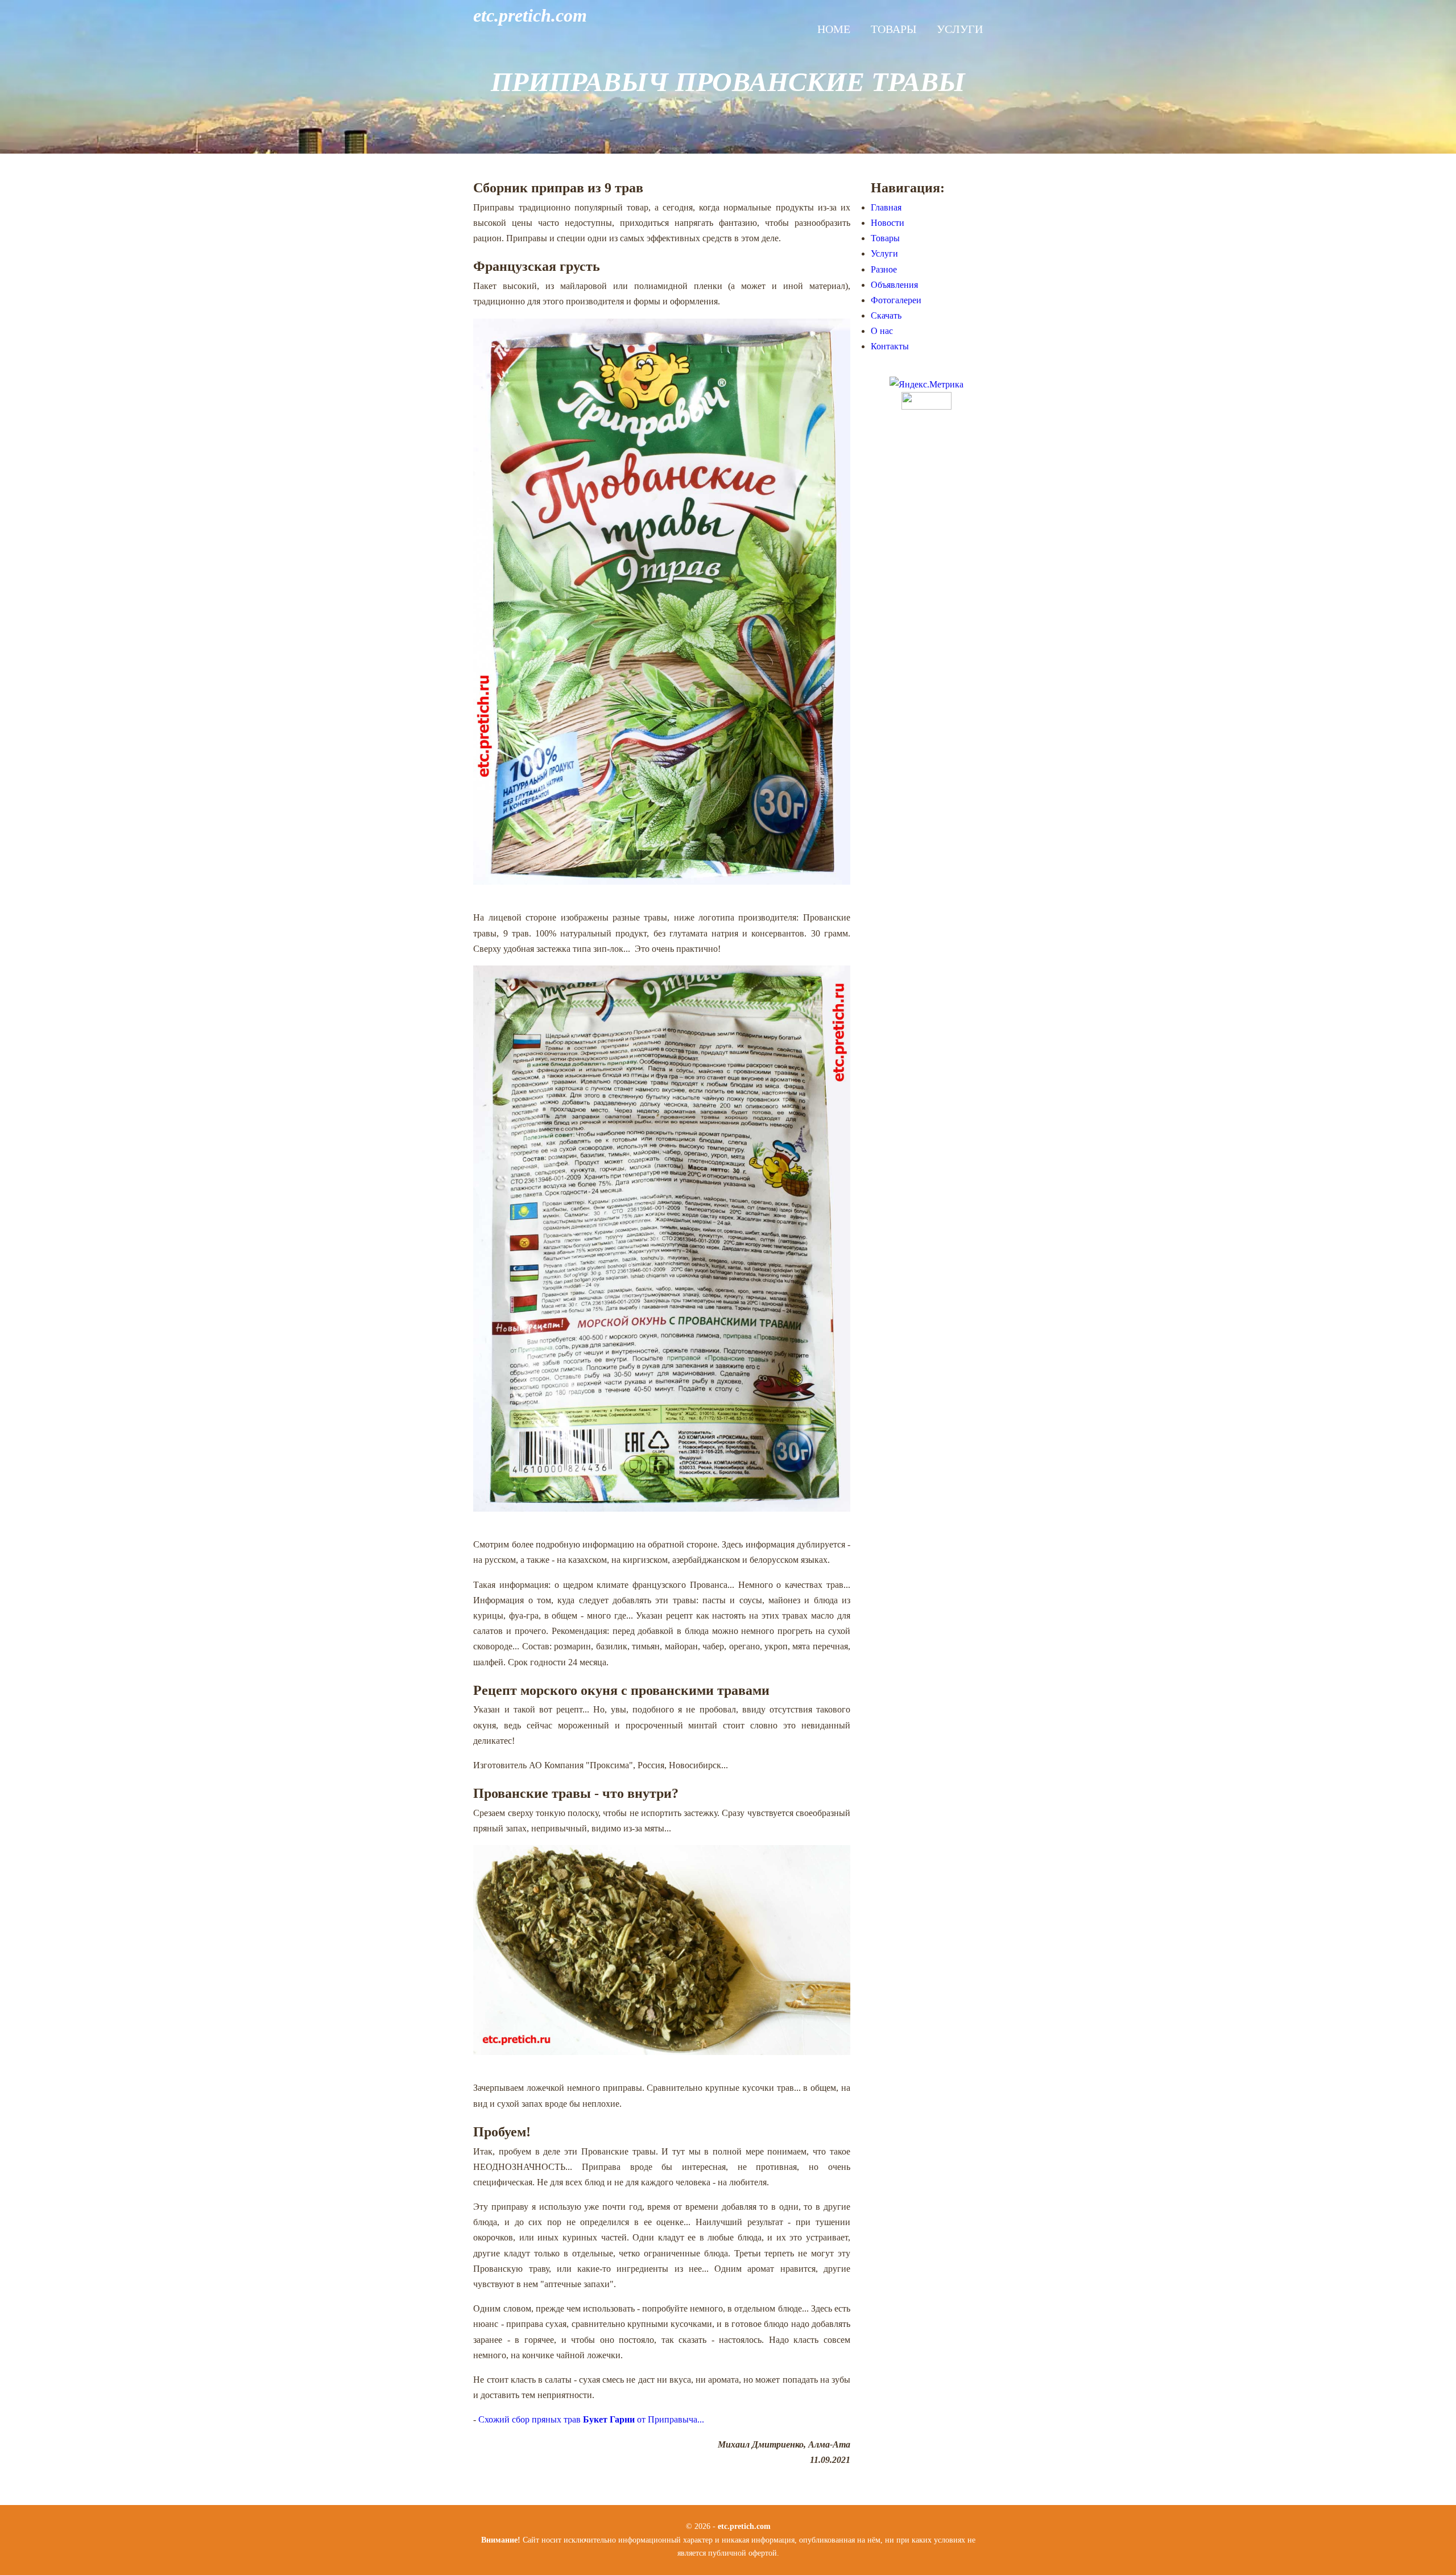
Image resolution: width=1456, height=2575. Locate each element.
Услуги (960, 29)
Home (834, 29)
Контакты (890, 346)
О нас (882, 331)
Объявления (894, 285)
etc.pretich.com (530, 15)
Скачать (886, 315)
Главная (886, 207)
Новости (888, 223)
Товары (894, 29)
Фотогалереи (896, 300)
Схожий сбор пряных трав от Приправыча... (591, 2419)
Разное (884, 269)
